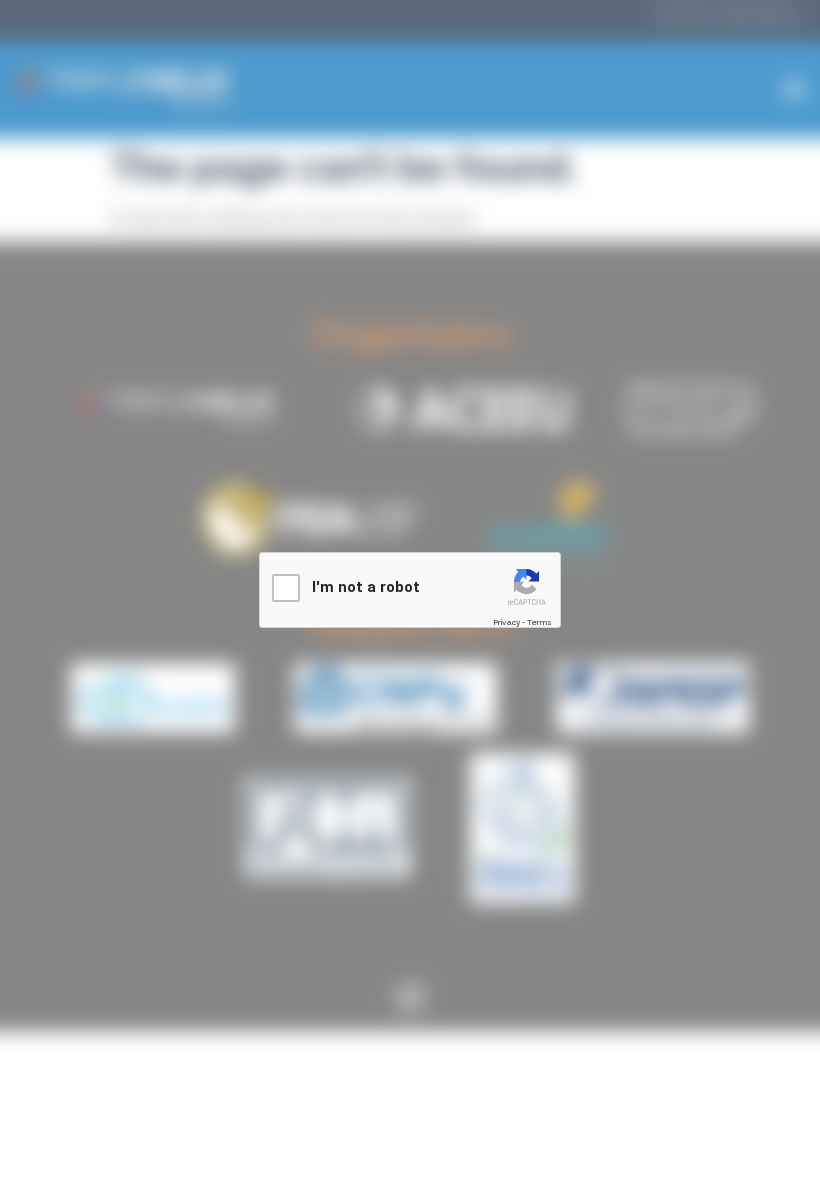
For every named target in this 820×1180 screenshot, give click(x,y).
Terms (539, 622)
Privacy (506, 622)
